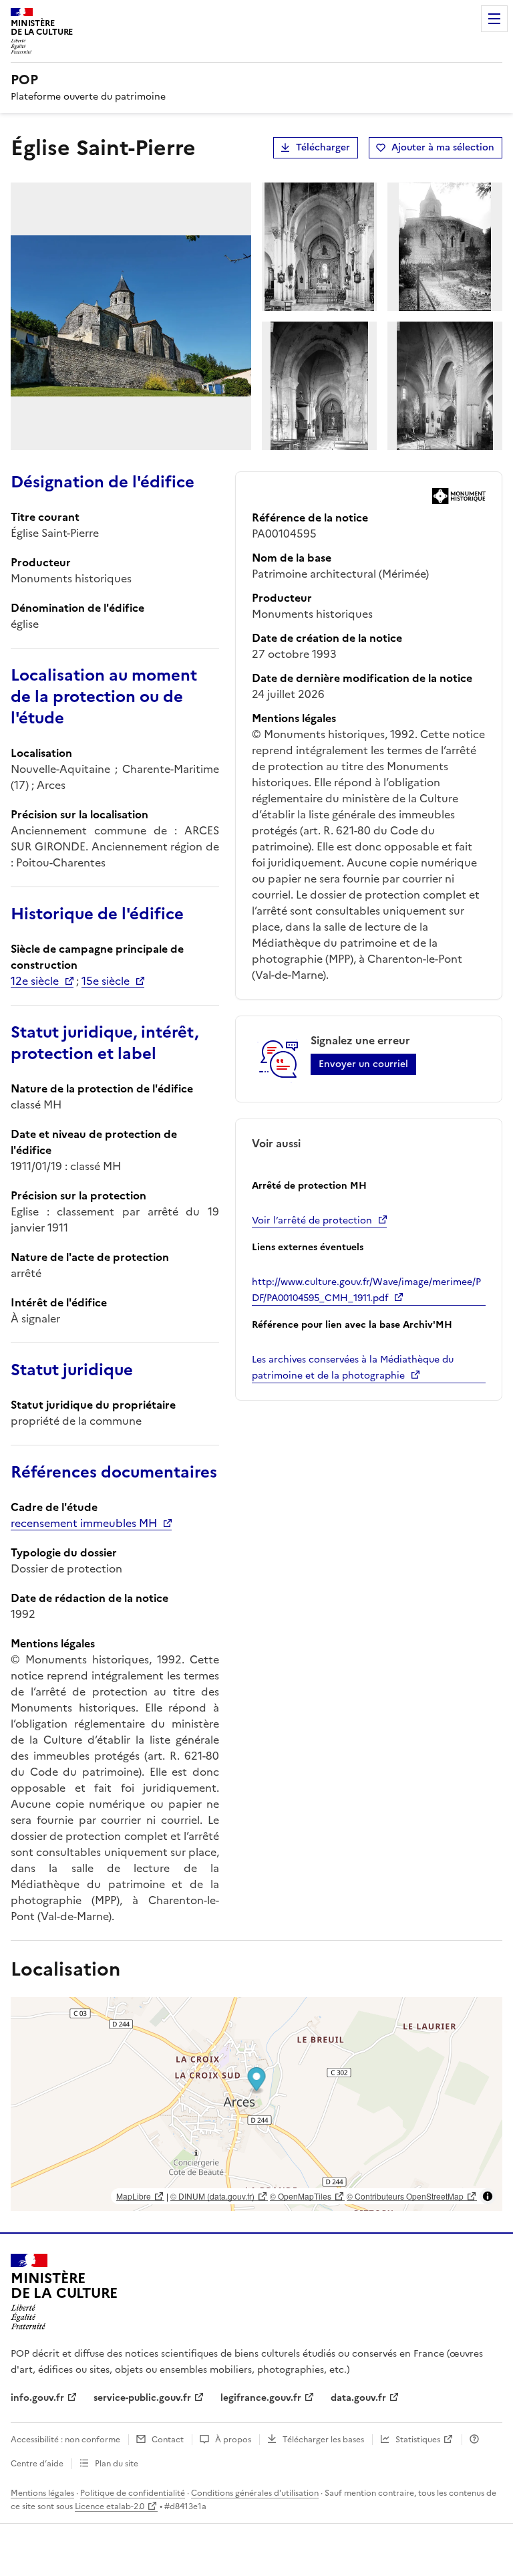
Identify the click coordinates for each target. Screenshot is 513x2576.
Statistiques (418, 2440)
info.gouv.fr (37, 2398)
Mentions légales (42, 2493)
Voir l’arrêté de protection (312, 1220)
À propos (233, 2440)
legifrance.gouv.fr (261, 2398)
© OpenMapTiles (301, 2196)
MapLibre (134, 2196)
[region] (256, 2104)
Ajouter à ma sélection (443, 147)
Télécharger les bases (323, 2440)
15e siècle (106, 981)
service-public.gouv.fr (142, 2398)
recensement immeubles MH (84, 1523)
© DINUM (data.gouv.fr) (212, 2196)
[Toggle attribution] (488, 2196)
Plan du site (117, 2464)
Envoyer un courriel (363, 1064)
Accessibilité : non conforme (65, 2440)
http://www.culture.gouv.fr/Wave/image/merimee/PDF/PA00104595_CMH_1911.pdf (366, 1290)
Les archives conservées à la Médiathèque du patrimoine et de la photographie (353, 1368)
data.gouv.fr (358, 2398)
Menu (494, 19)
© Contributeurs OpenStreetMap (405, 2196)
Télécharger (323, 147)
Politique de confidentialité (133, 2493)
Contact (168, 2440)
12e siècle (35, 981)
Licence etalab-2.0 (110, 2506)
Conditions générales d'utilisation (255, 2493)
